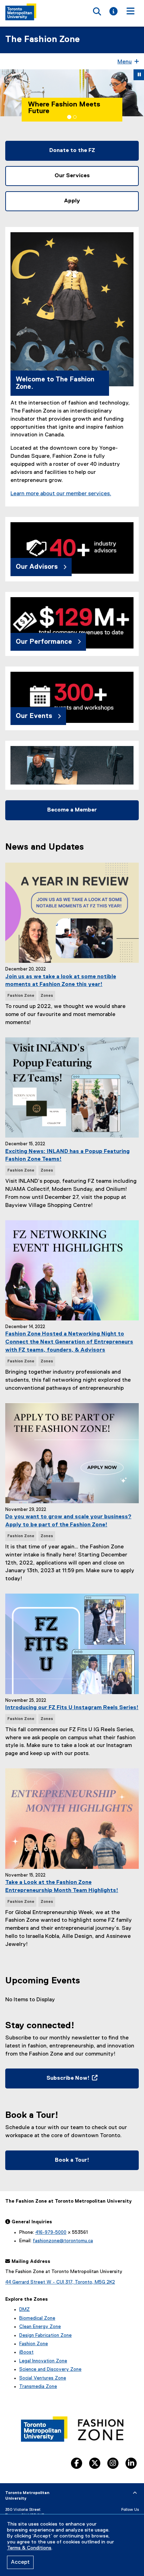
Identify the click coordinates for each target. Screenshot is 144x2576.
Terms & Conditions (29, 2548)
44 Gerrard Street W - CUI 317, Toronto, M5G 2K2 (60, 2282)
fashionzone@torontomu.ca (63, 2241)
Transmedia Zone (38, 2387)
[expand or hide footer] (135, 2493)
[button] (7, 93)
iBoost (26, 2352)
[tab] (69, 117)
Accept (20, 2562)
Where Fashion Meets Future (59, 108)
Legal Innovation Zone (43, 2361)
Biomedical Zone (37, 2318)
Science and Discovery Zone (50, 2369)
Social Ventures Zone (43, 2378)
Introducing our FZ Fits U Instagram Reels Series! (72, 1708)
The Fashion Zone (42, 40)
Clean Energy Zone (40, 2327)
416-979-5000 (51, 2232)
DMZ (24, 2309)
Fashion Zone (34, 2344)
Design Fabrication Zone (45, 2335)
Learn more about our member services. (61, 494)
